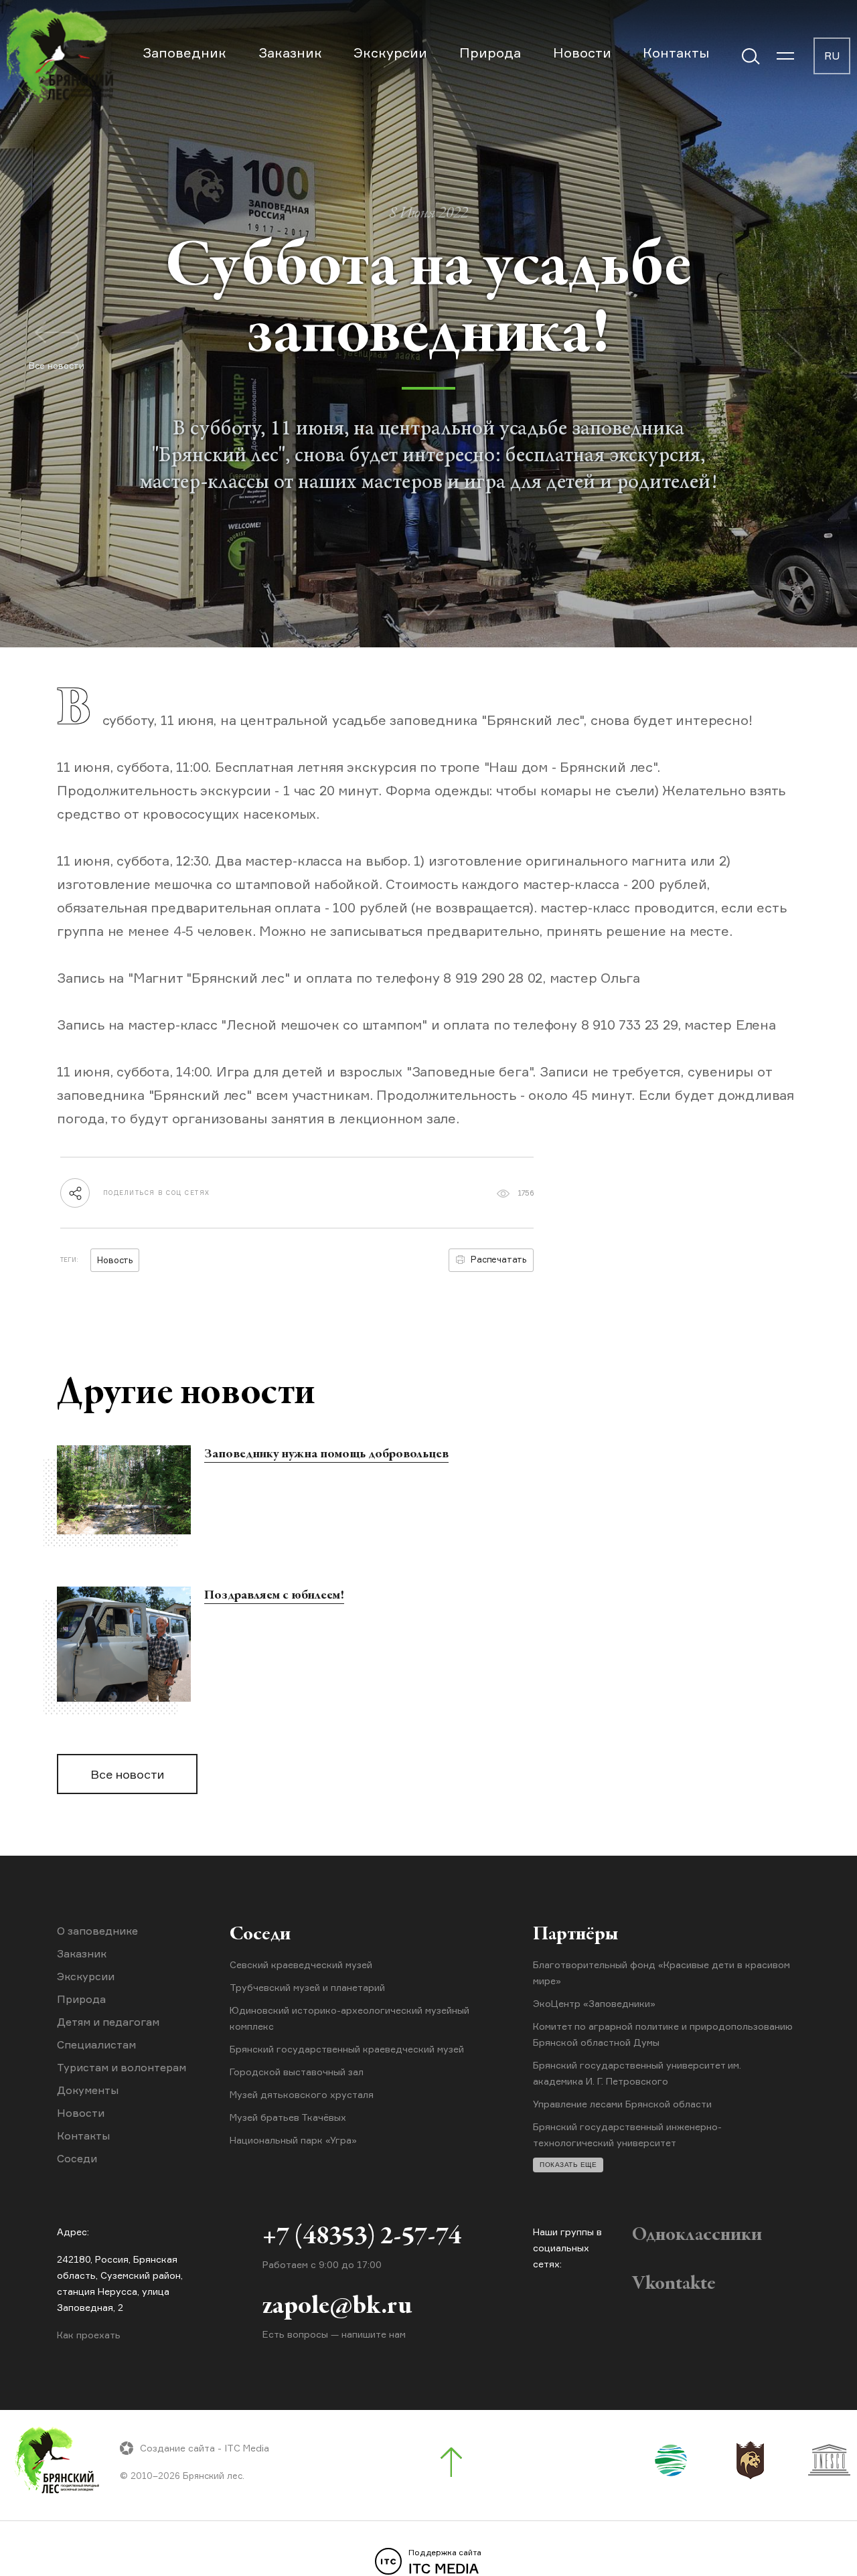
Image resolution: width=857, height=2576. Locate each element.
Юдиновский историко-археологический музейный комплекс (349, 2018)
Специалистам (96, 2044)
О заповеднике (97, 1931)
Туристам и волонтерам (122, 2067)
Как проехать (89, 2335)
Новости (582, 53)
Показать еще (568, 2165)
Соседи (77, 2158)
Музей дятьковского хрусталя (302, 2094)
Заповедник (184, 53)
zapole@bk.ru (337, 2307)
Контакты (676, 53)
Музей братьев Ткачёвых (288, 2117)
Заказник (290, 53)
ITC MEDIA (445, 2562)
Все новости (127, 1774)
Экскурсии (390, 53)
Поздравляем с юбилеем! (274, 1596)
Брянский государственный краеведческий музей (347, 2049)
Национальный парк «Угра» (293, 2140)
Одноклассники (697, 2235)
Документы (88, 2090)
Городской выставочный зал (297, 2072)
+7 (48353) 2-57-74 (362, 2237)
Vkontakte (674, 2284)
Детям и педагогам (108, 2022)
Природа (490, 53)
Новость (115, 1260)
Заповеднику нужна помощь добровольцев (326, 1454)
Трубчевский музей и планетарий (307, 1987)
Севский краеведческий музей (301, 1964)
